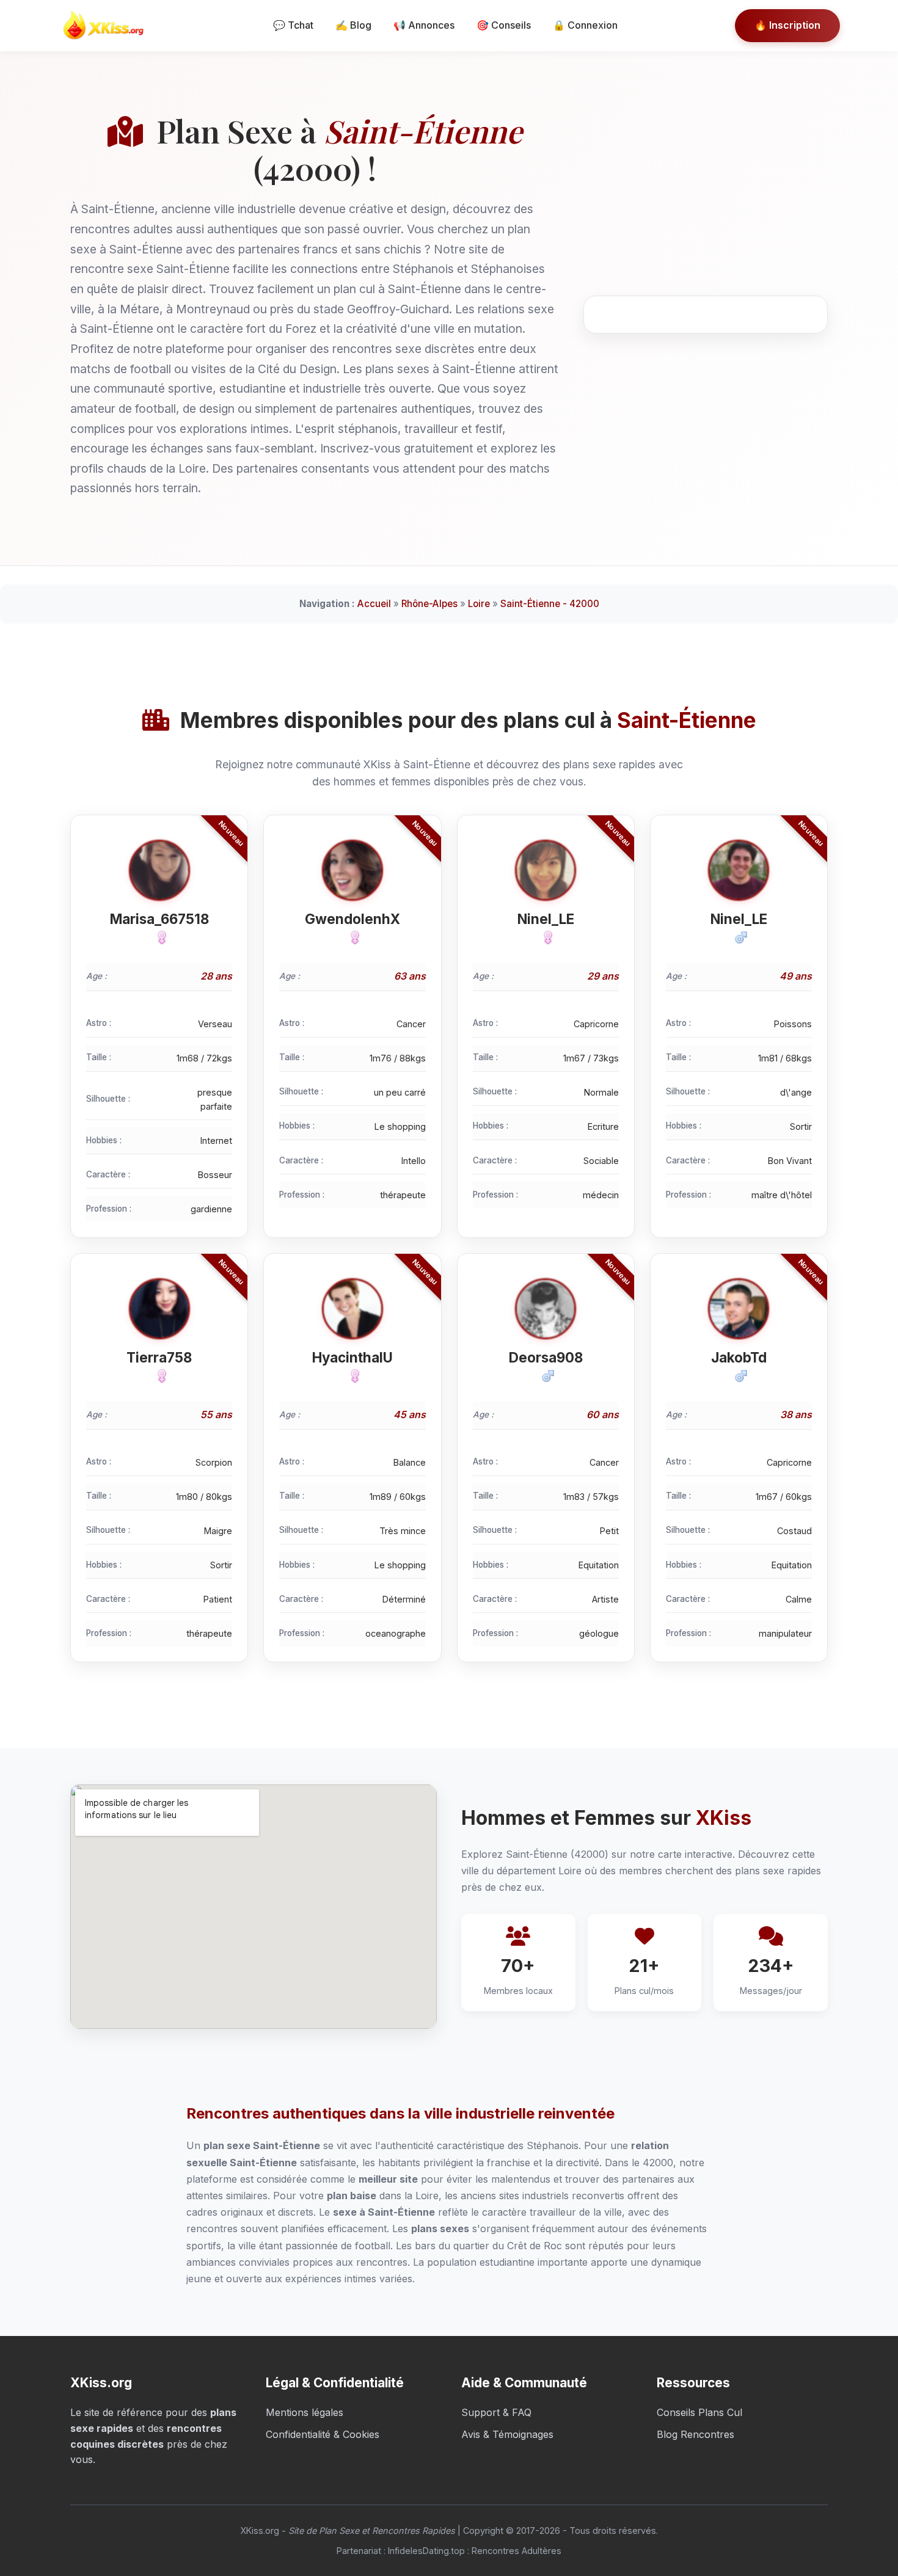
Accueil (374, 604)
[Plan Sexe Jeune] (352, 937)
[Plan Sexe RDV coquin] (352, 1376)
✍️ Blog (353, 25)
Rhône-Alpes (429, 604)
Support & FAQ (496, 2412)
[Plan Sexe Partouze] (546, 1376)
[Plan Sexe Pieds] (159, 1376)
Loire (479, 604)
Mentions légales (305, 2412)
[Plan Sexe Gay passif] (159, 937)
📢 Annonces (424, 25)
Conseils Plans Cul (699, 2412)
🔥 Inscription (787, 25)
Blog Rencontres (695, 2434)
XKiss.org (260, 2531)
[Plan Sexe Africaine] (739, 937)
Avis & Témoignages (507, 2434)
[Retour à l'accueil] (107, 26)
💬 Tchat (293, 25)
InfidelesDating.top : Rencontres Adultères (475, 2551)
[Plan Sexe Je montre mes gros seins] (739, 1376)
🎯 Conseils (504, 25)
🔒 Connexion (585, 25)
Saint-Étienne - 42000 (550, 604)
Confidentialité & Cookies (323, 2434)
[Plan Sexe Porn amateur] (546, 937)
